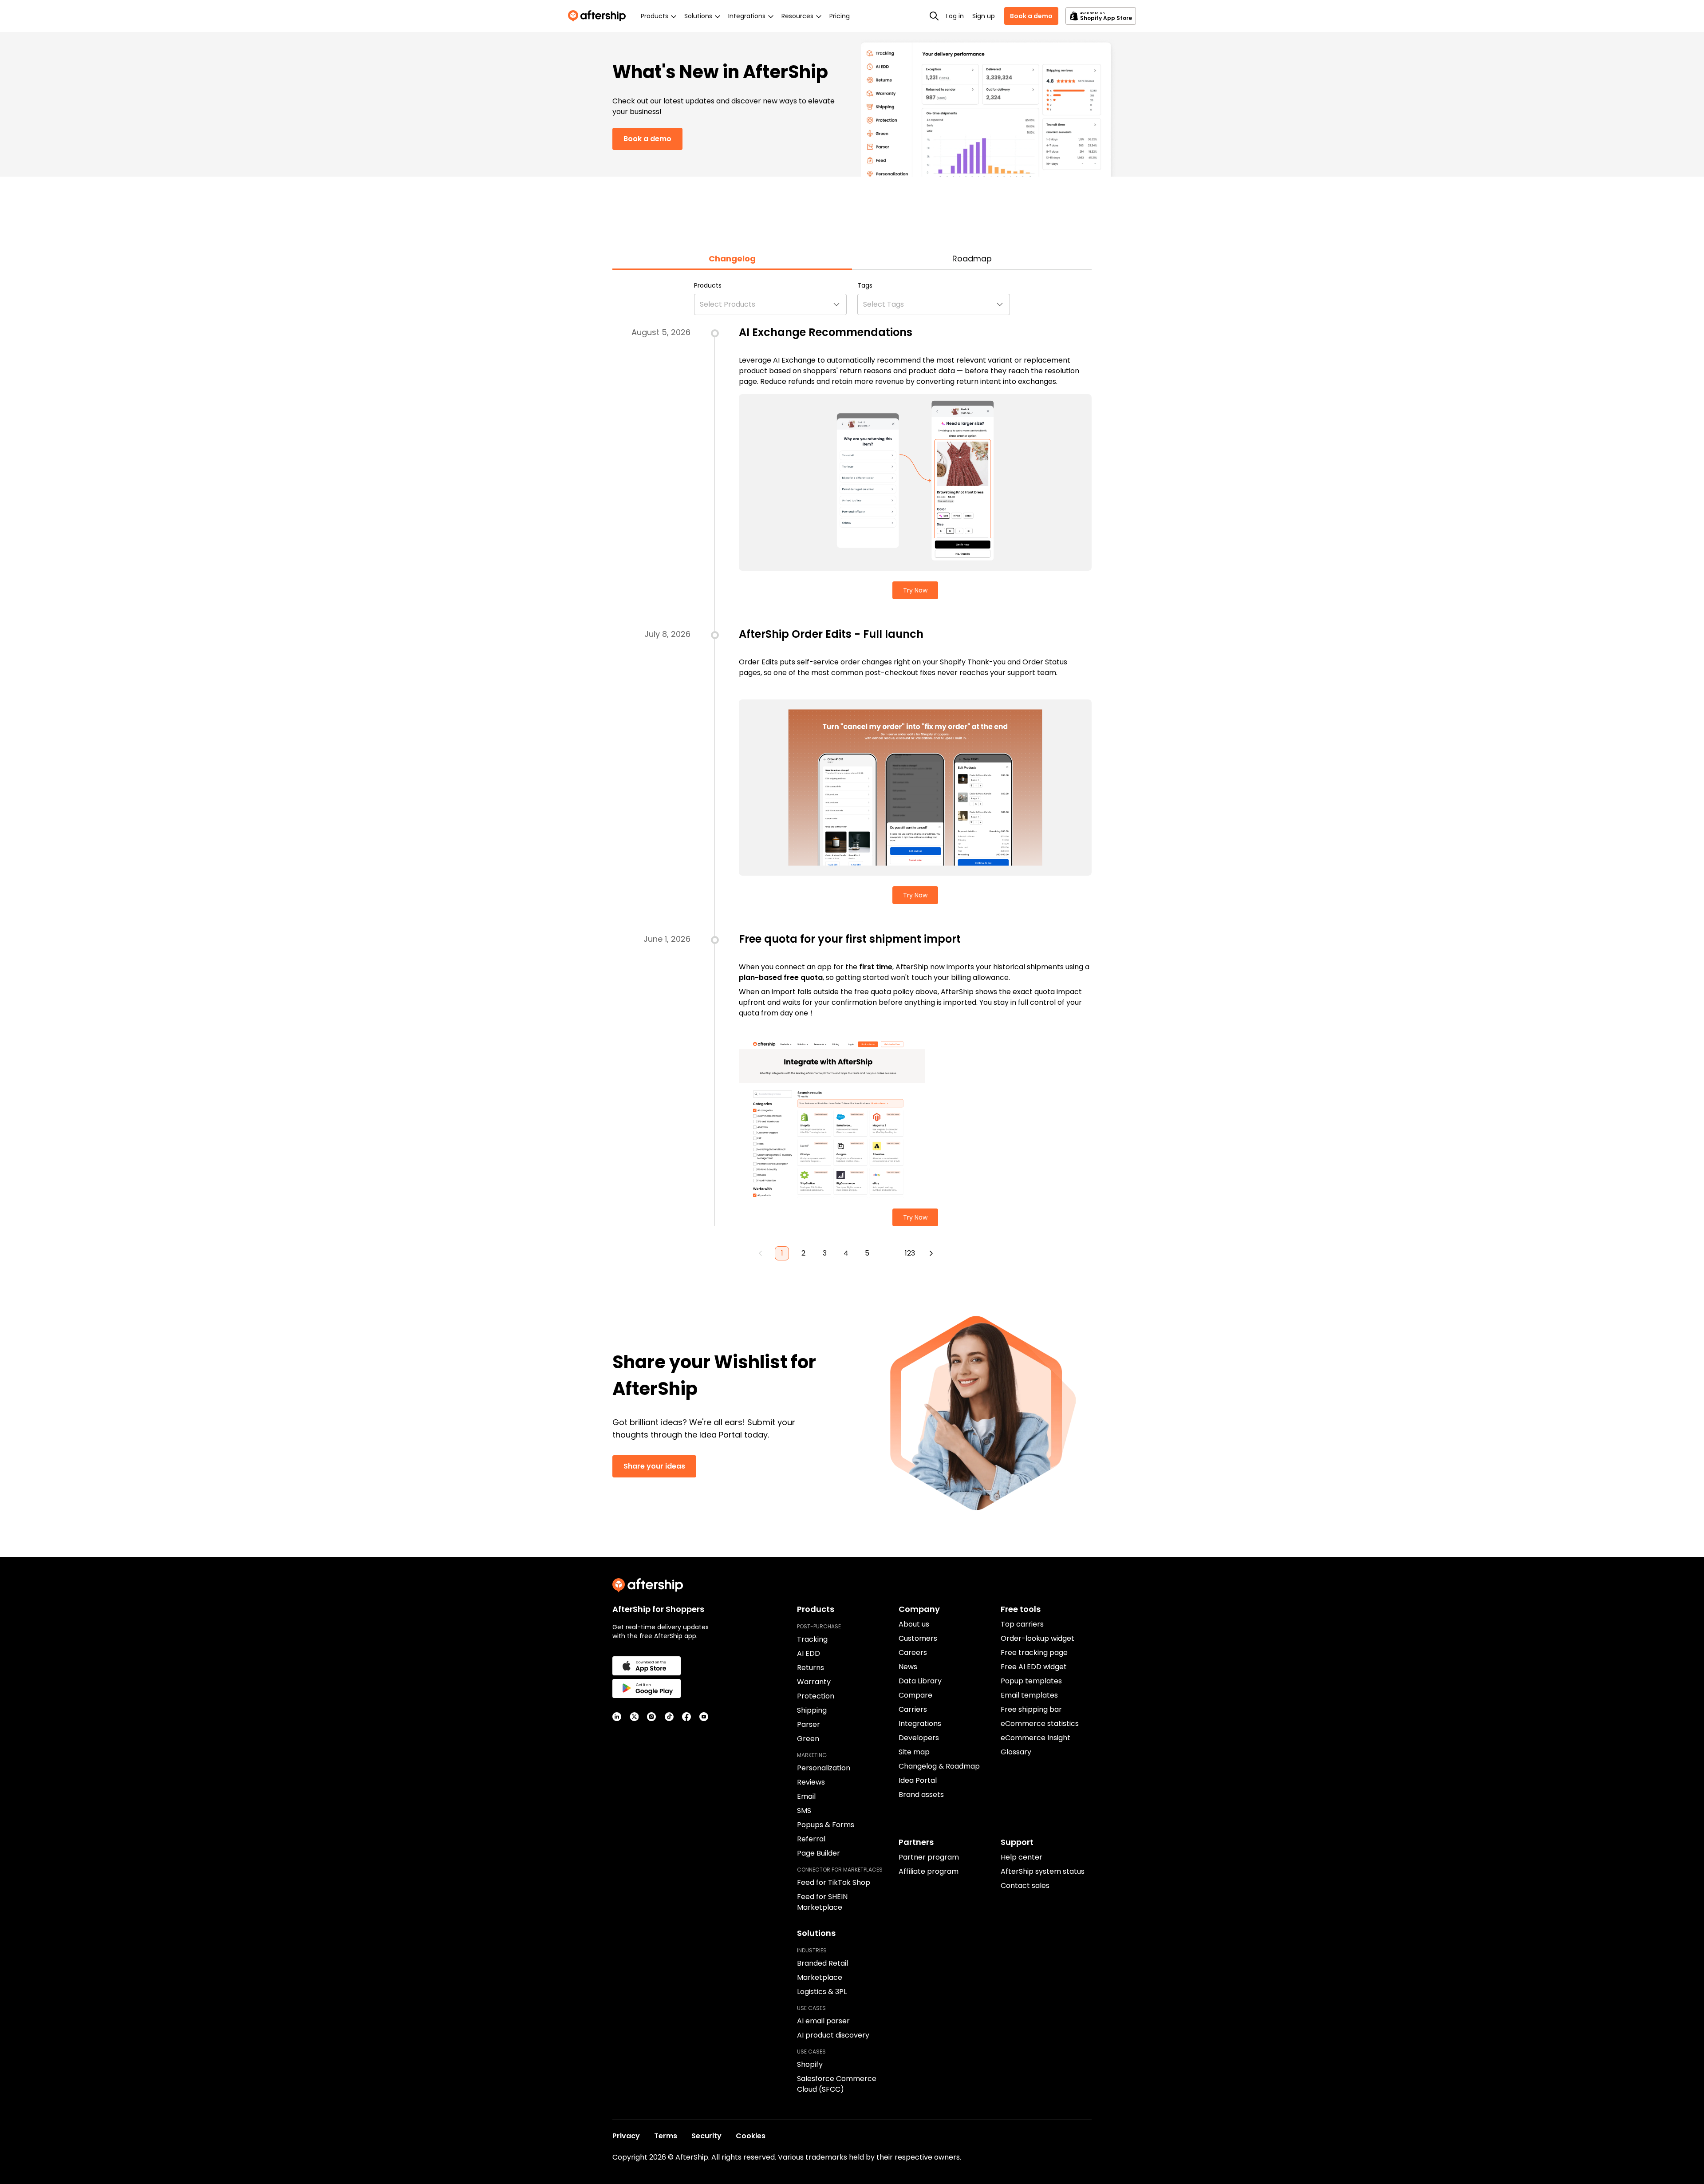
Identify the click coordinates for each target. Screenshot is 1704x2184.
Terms (666, 2136)
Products (708, 285)
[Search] (934, 16)
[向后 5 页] (888, 1253)
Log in (955, 16)
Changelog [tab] (732, 259)
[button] (770, 304)
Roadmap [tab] (972, 259)
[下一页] (931, 1253)
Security (706, 2136)
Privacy (626, 2136)
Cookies (751, 2136)
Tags (865, 285)
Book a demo (1031, 16)
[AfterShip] (599, 16)
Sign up (984, 16)
